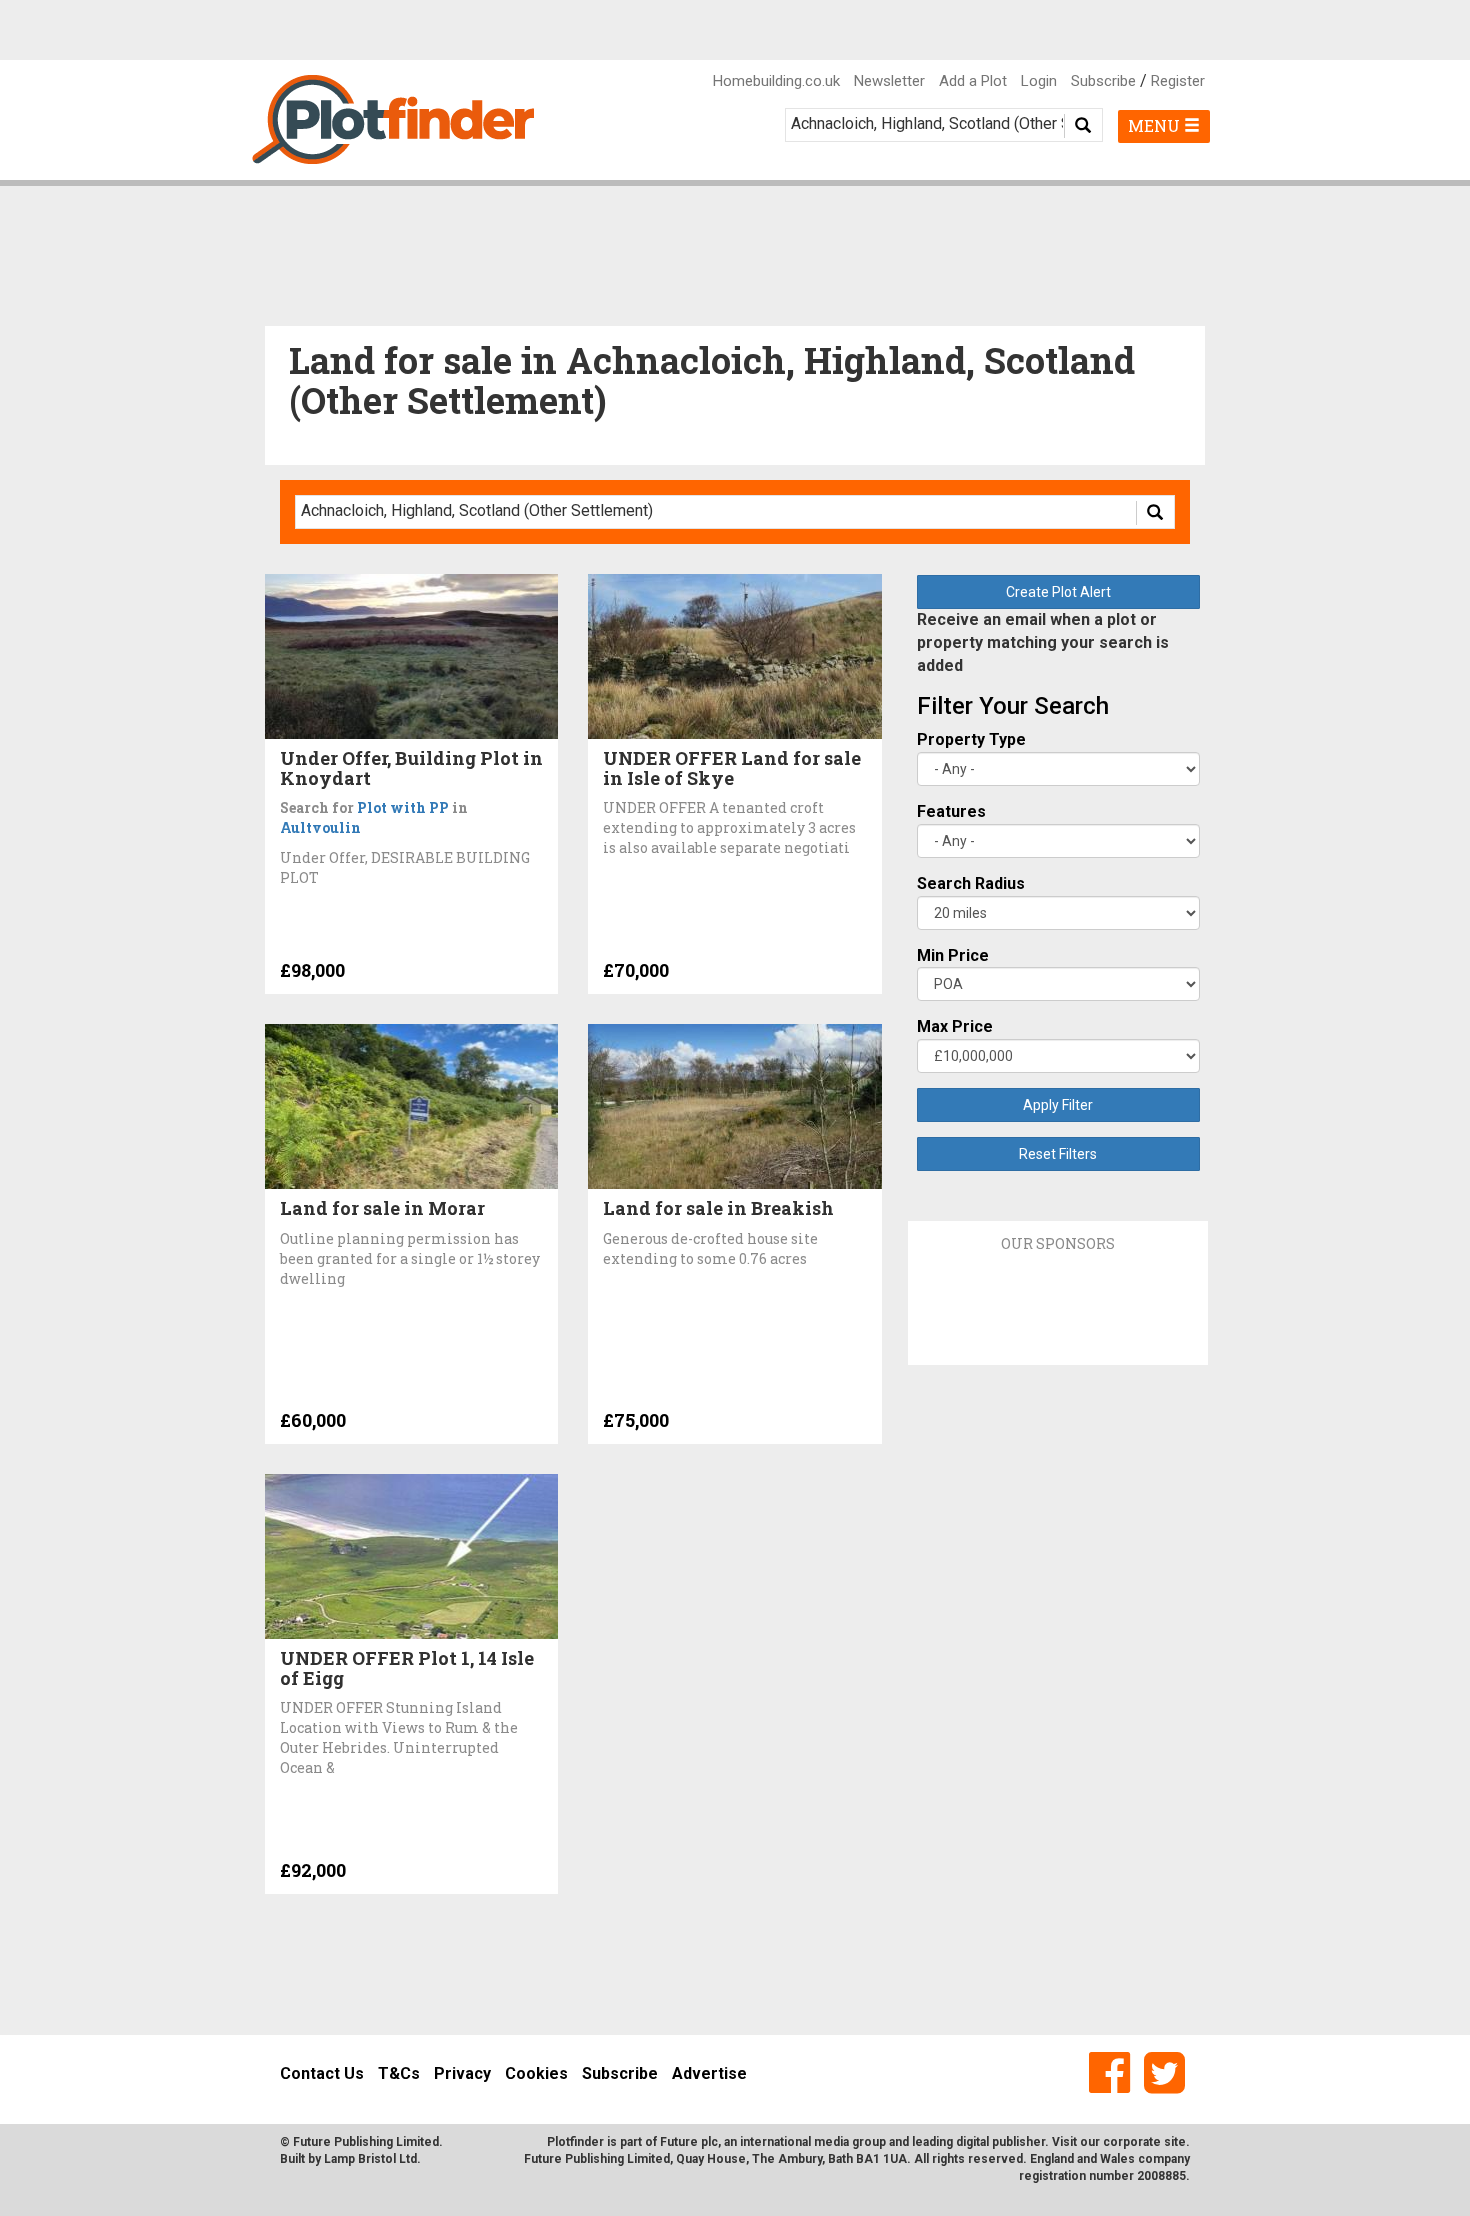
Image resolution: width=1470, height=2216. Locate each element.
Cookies (536, 2073)
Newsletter (889, 81)
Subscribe (1103, 81)
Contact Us (322, 2073)
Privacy (462, 2073)
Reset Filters (1058, 1154)
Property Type (971, 739)
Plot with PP (403, 807)
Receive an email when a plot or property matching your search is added (1043, 642)
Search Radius (971, 883)
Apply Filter (1058, 1105)
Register (1178, 81)
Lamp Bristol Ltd (370, 2159)
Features (951, 811)
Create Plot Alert (1058, 592)
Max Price (955, 1026)
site (1175, 2142)
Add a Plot (973, 81)
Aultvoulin (320, 827)
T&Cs (399, 2073)
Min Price (953, 955)
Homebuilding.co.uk (776, 81)
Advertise (709, 2073)
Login (1039, 81)
